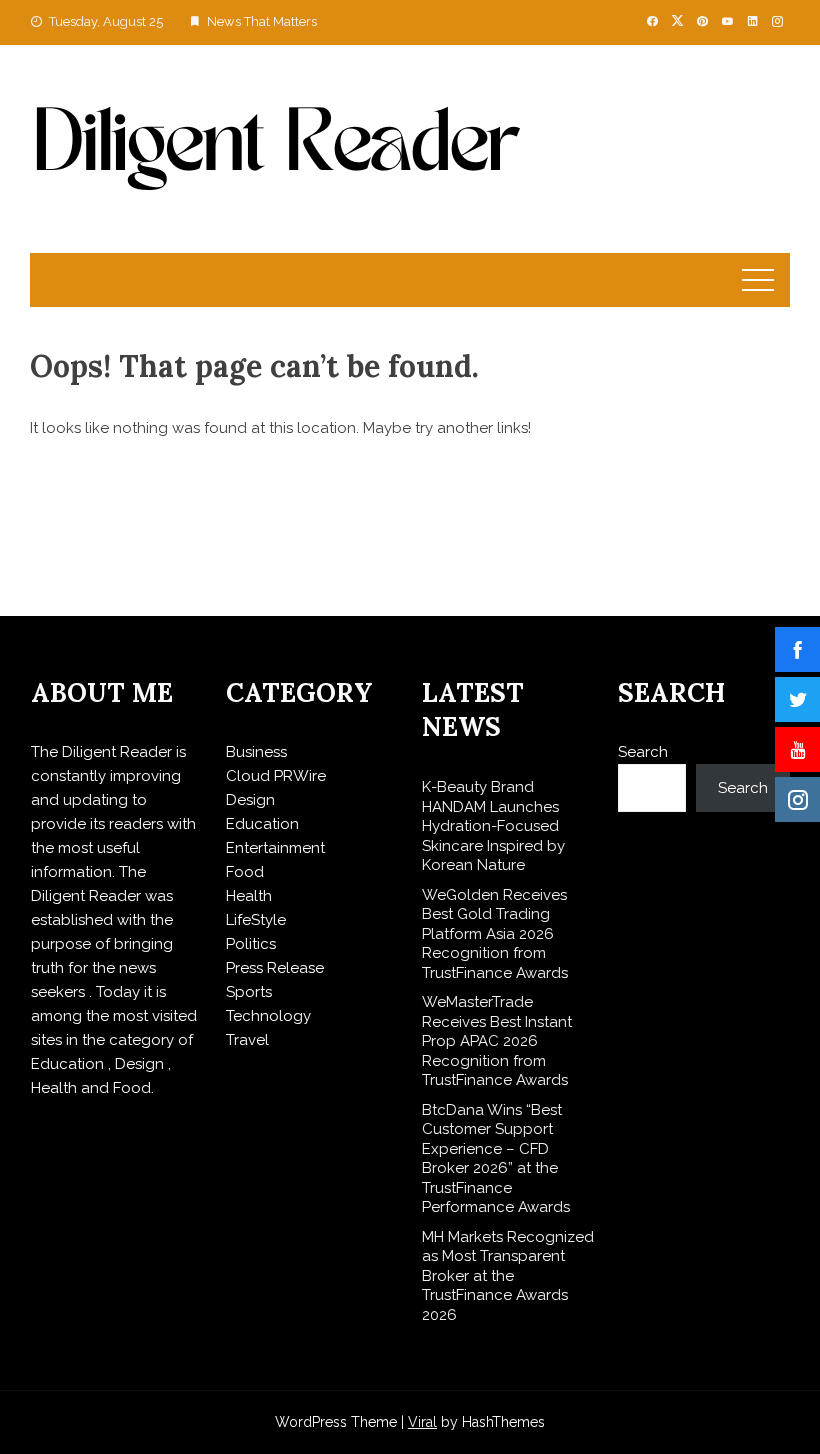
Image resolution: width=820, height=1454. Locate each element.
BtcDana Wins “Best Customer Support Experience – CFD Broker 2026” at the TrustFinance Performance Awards (496, 1159)
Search (643, 752)
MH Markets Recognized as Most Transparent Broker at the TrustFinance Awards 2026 (508, 1276)
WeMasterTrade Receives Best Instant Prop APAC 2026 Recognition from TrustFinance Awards (497, 1041)
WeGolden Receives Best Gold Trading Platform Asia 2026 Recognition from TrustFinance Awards (495, 934)
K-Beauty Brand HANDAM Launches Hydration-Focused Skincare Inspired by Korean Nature (493, 826)
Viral (422, 1422)
